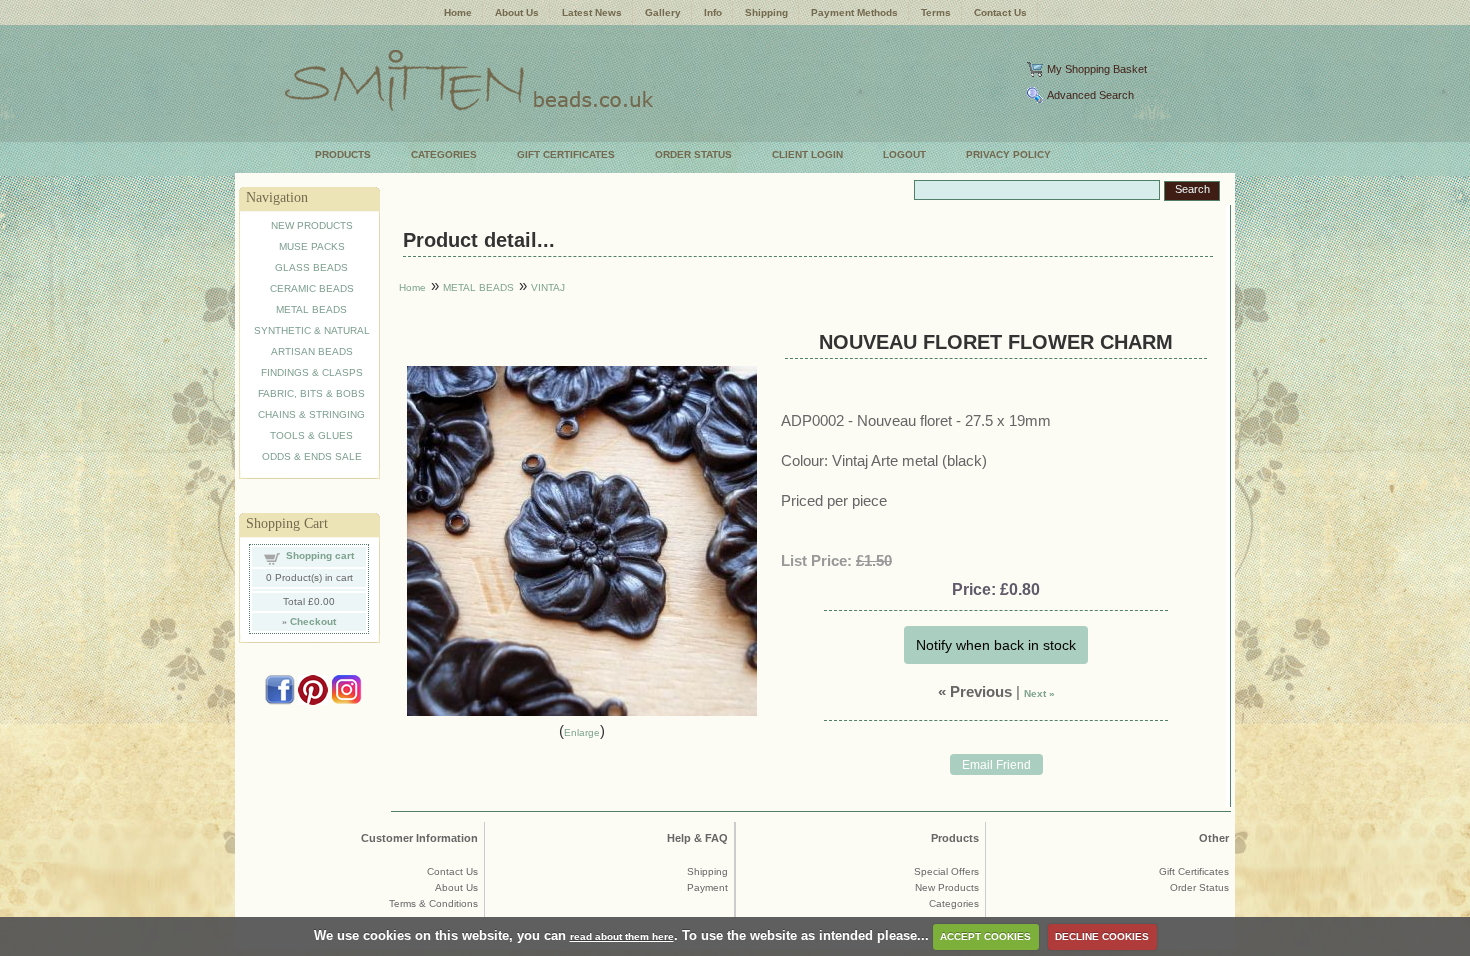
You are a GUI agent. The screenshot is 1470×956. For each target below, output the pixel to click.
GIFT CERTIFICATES (566, 154)
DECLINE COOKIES (1102, 936)
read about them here (622, 936)
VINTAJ (548, 287)
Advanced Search (1090, 95)
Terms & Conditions (433, 903)
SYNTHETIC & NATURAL (312, 330)
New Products (947, 887)
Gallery (663, 12)
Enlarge (582, 732)
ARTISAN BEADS (312, 351)
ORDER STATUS (693, 154)
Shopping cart (320, 555)
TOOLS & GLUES (311, 435)
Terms (936, 12)
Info (713, 12)
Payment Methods (854, 12)
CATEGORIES (444, 154)
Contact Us (1000, 12)
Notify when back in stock (996, 645)
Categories (954, 903)
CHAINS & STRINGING (311, 414)
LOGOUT (904, 154)
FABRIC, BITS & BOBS (311, 393)
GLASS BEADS (311, 267)
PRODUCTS (343, 154)
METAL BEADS (311, 309)
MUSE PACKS (312, 246)
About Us (517, 12)
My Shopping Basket (1097, 69)
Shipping (766, 12)
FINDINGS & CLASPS (312, 372)
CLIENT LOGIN (807, 154)
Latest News (592, 12)
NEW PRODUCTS (312, 225)
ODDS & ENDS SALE (312, 456)
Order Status (1199, 887)
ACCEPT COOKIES (985, 936)
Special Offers (946, 871)
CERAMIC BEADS (312, 288)
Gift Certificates (1194, 871)
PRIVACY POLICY (1008, 154)
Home (458, 12)
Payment (707, 887)
